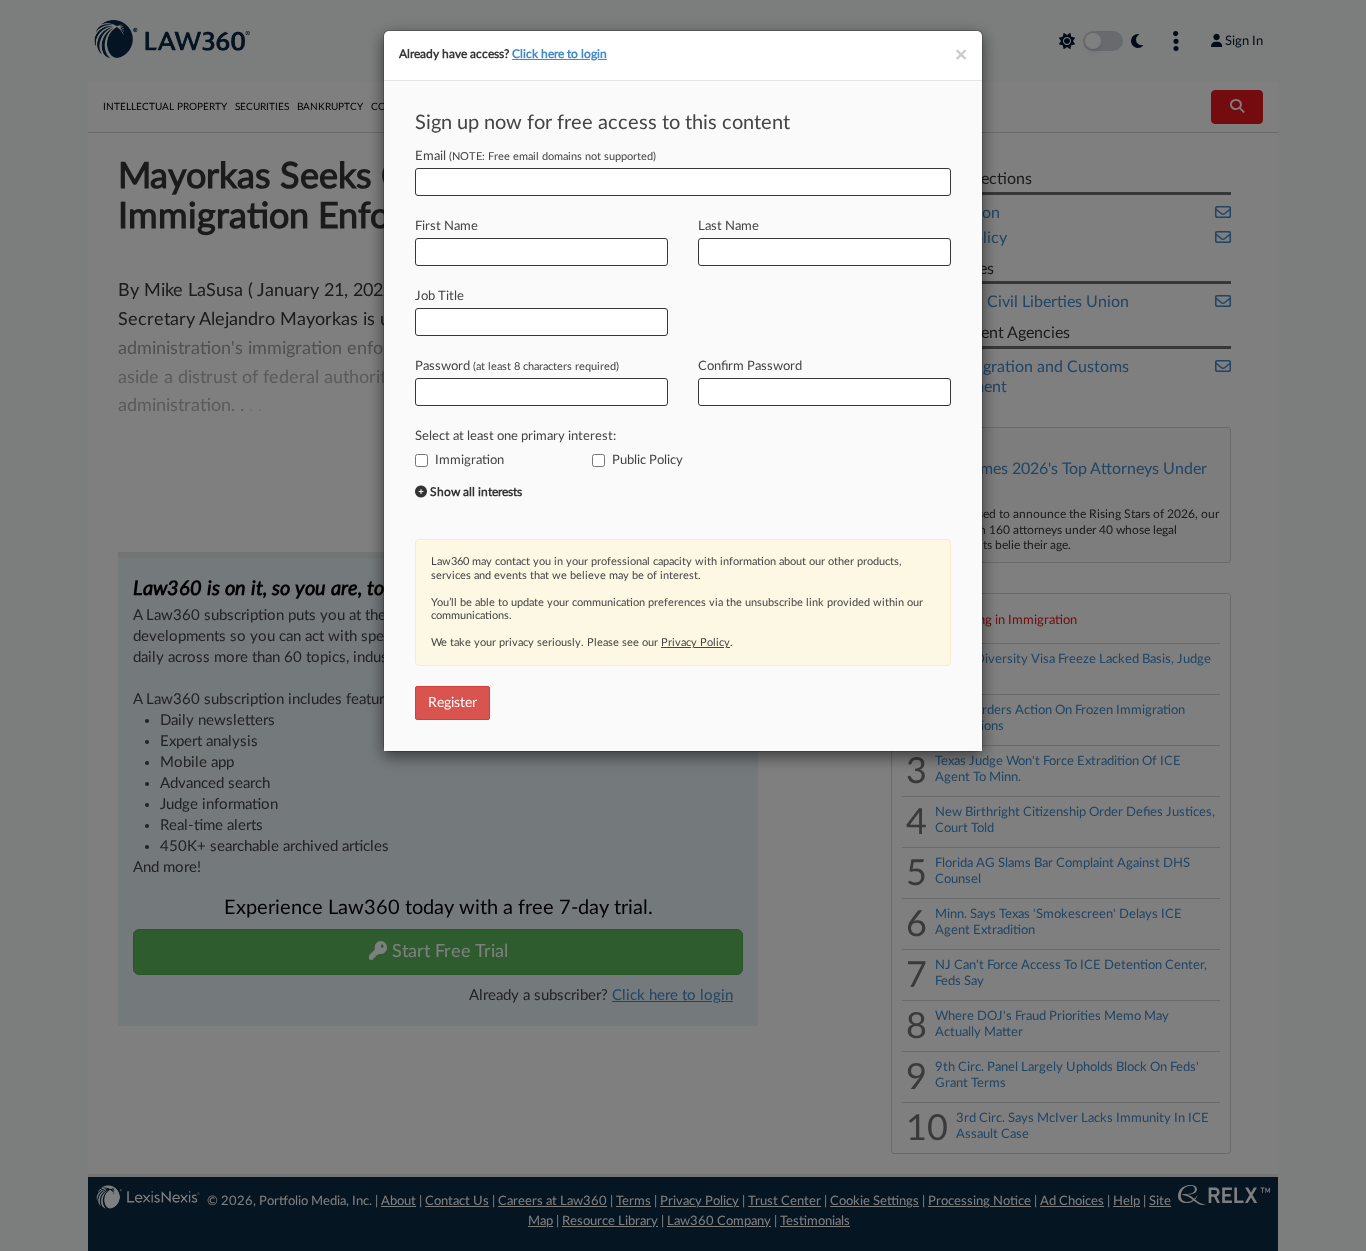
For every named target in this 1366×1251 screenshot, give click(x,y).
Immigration (469, 460)
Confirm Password (750, 366)
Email (535, 156)
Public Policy (647, 460)
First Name (446, 226)
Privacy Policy (695, 642)
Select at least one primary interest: (515, 436)
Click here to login (559, 54)
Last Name (728, 226)
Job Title (439, 296)
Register (452, 703)
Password (517, 366)
